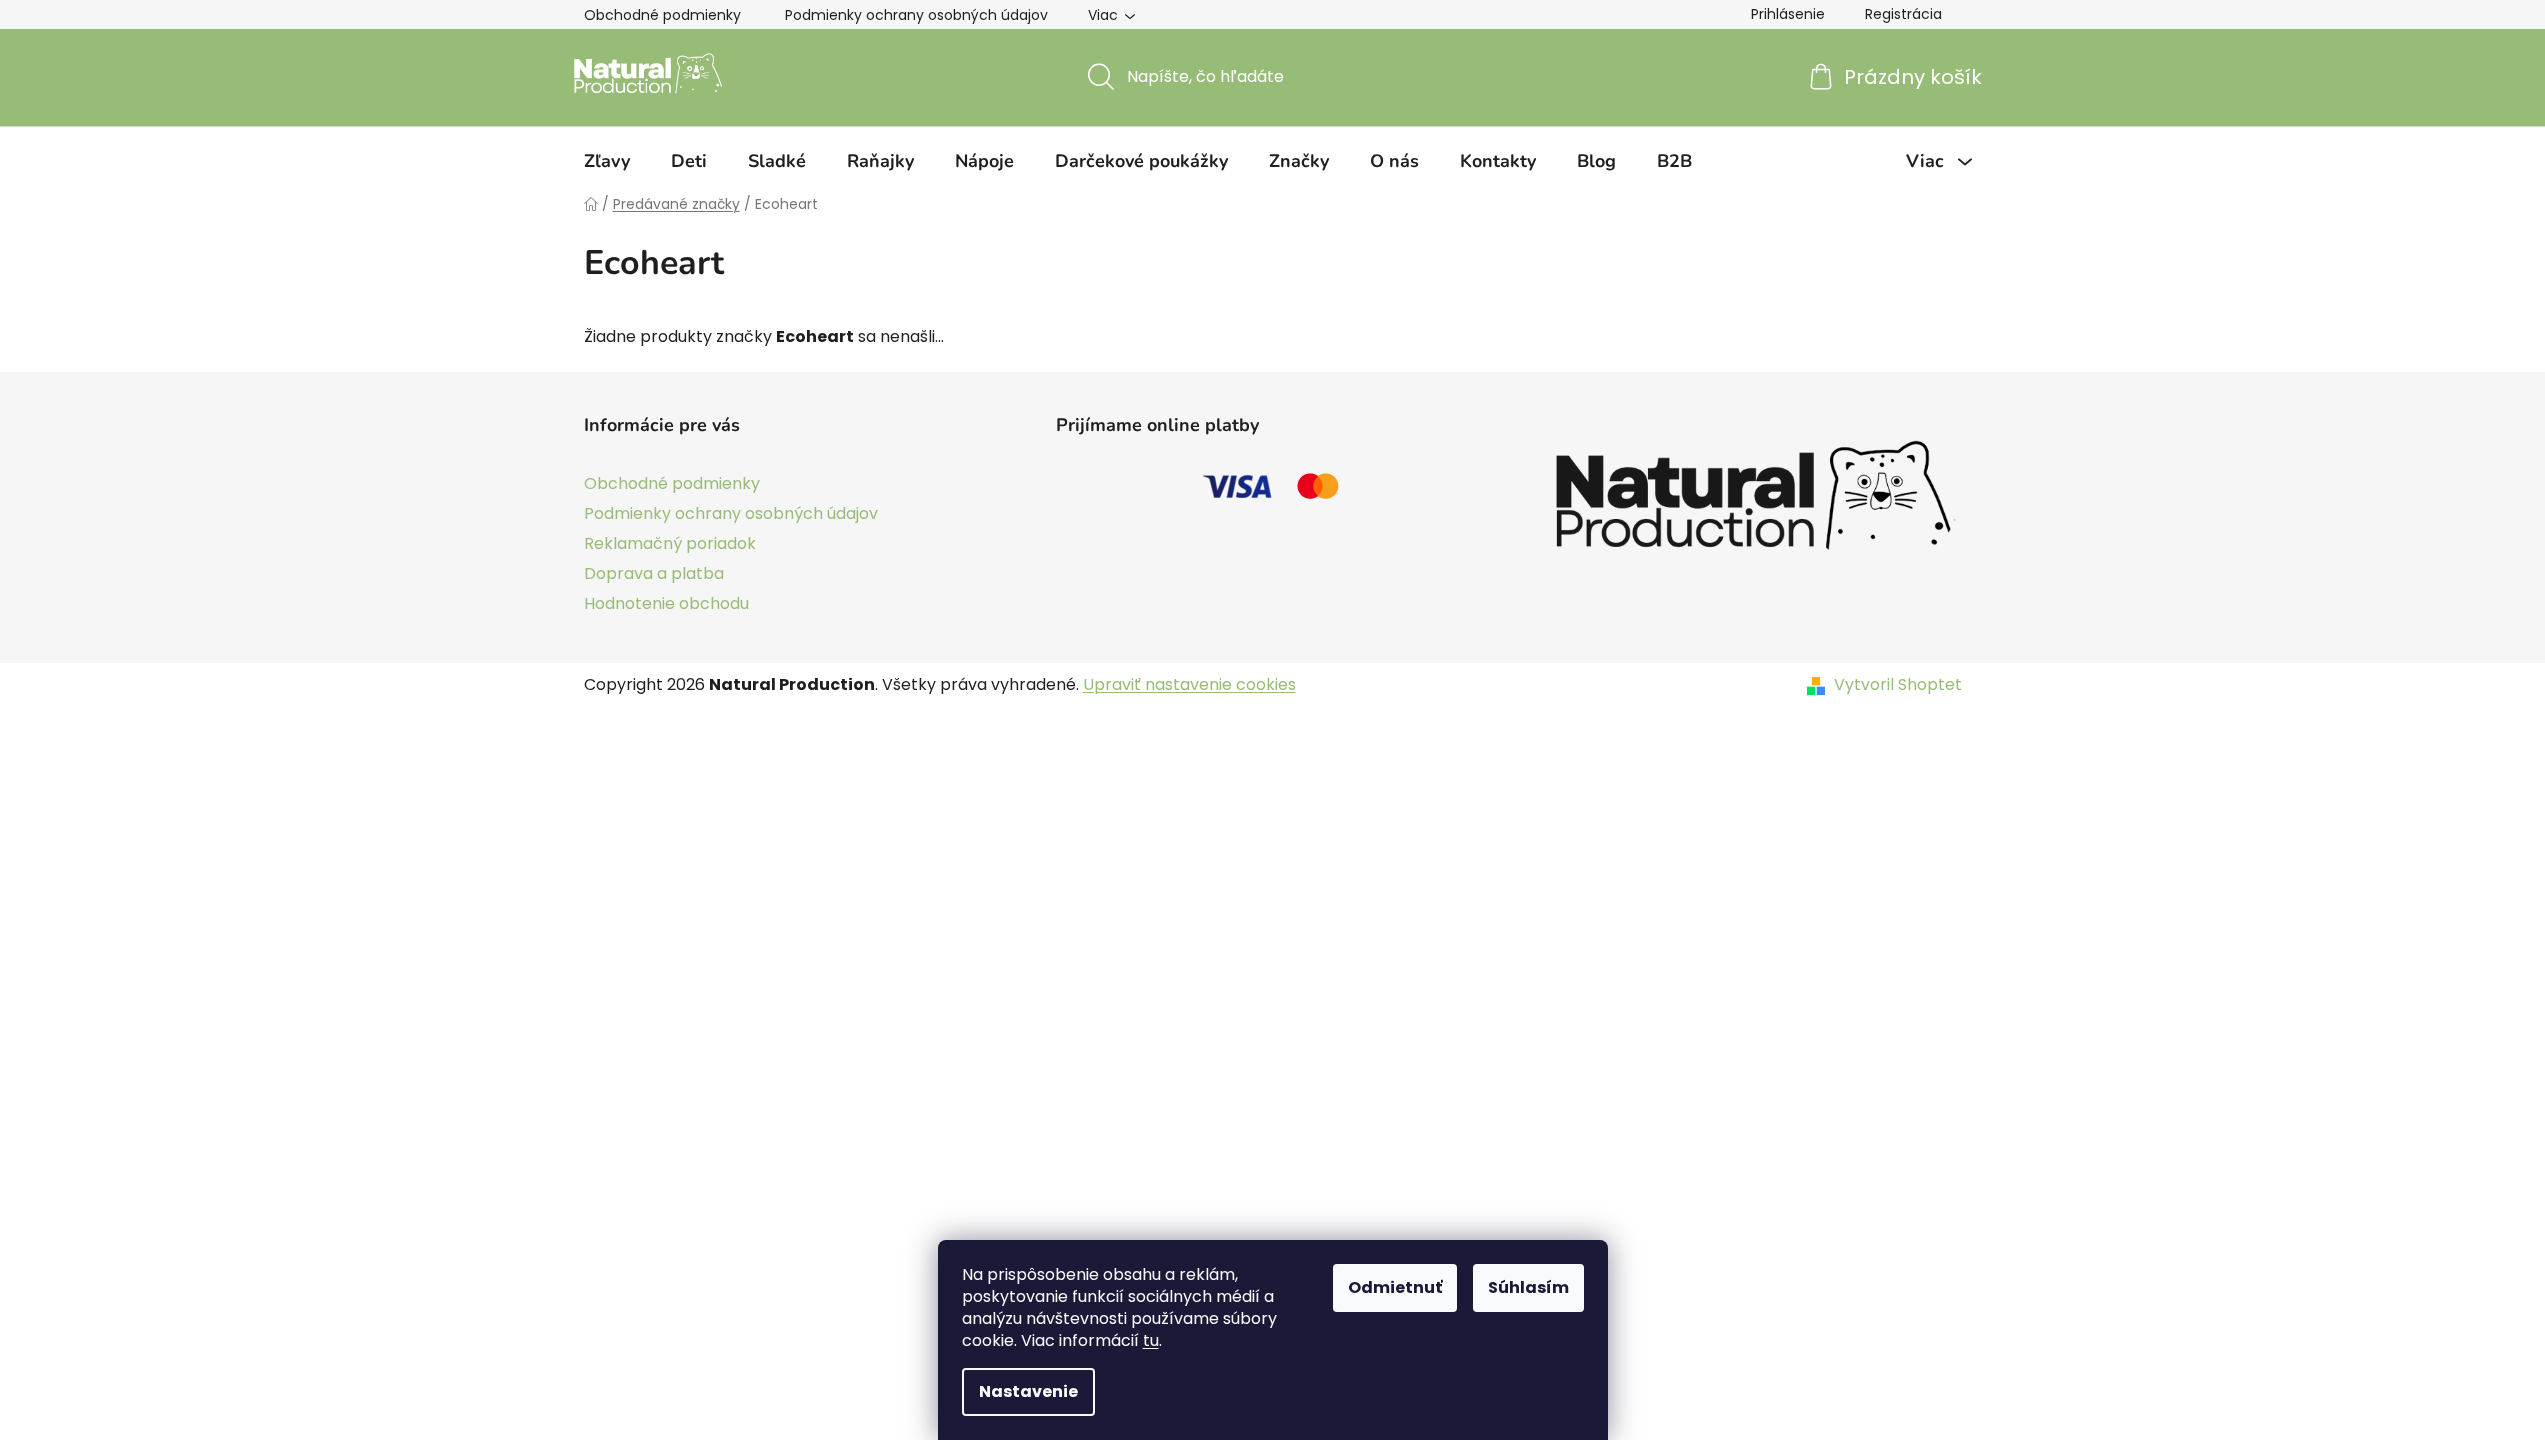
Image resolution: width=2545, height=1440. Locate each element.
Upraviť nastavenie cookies (1189, 684)
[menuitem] (607, 161)
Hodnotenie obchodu (666, 603)
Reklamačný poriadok (670, 543)
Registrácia (1903, 14)
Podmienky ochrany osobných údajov (916, 15)
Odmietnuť (1395, 1287)
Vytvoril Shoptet (1898, 685)
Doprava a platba (654, 573)
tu (1151, 1340)
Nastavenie (1028, 1391)
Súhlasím (1528, 1287)
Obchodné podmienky (662, 15)
